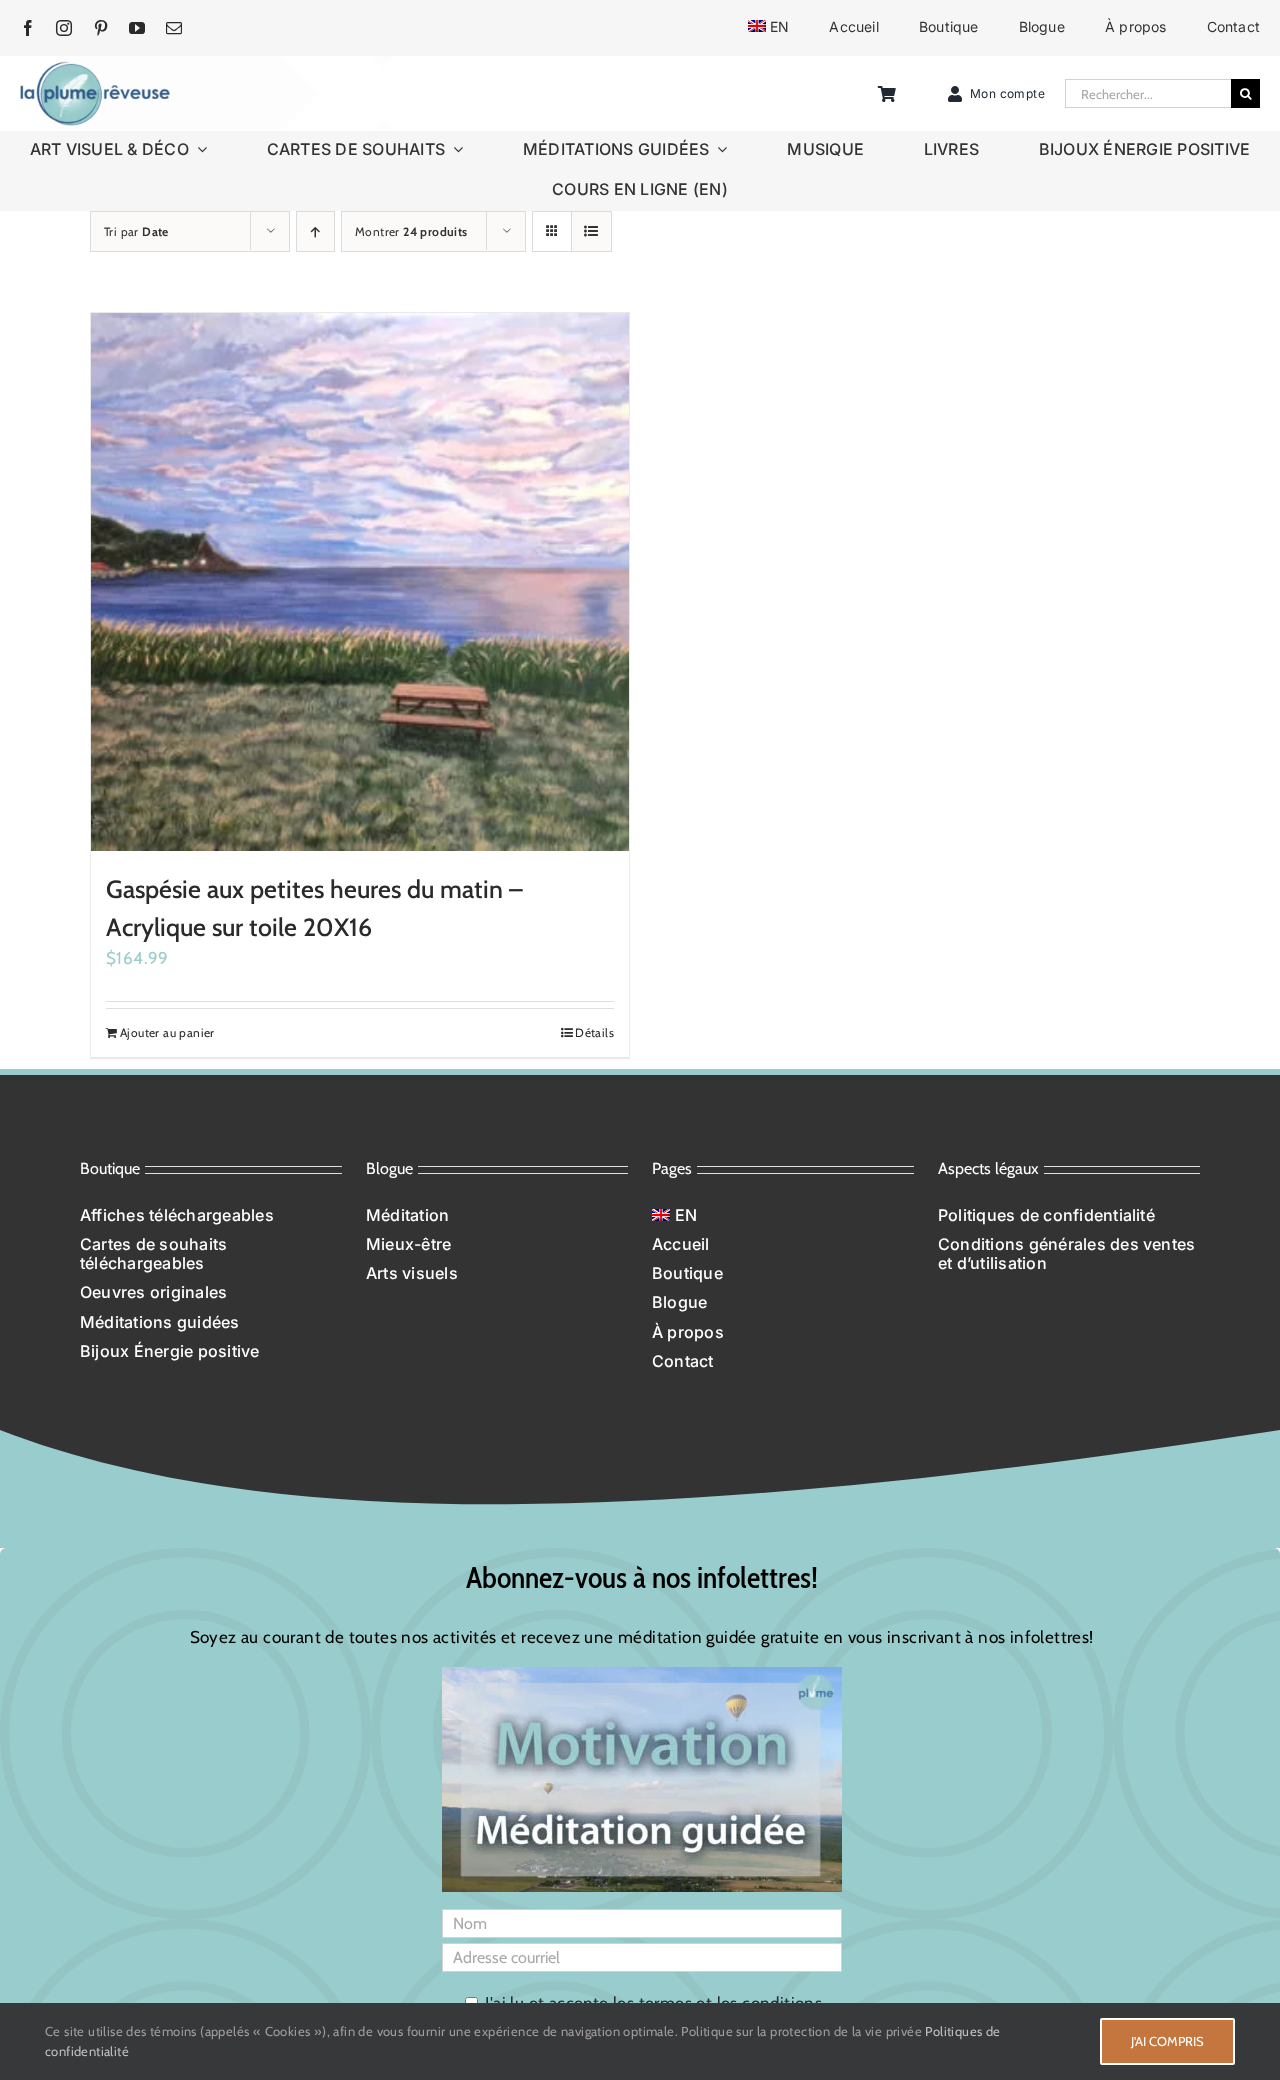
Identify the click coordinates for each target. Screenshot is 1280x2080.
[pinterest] (101, 28)
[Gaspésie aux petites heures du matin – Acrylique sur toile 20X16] (360, 582)
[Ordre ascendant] (315, 231)
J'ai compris (1167, 2041)
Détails (594, 1032)
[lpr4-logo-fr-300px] (95, 69)
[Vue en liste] (591, 231)
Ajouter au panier (167, 1032)
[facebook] (28, 28)
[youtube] (137, 28)
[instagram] (64, 28)
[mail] (174, 28)
